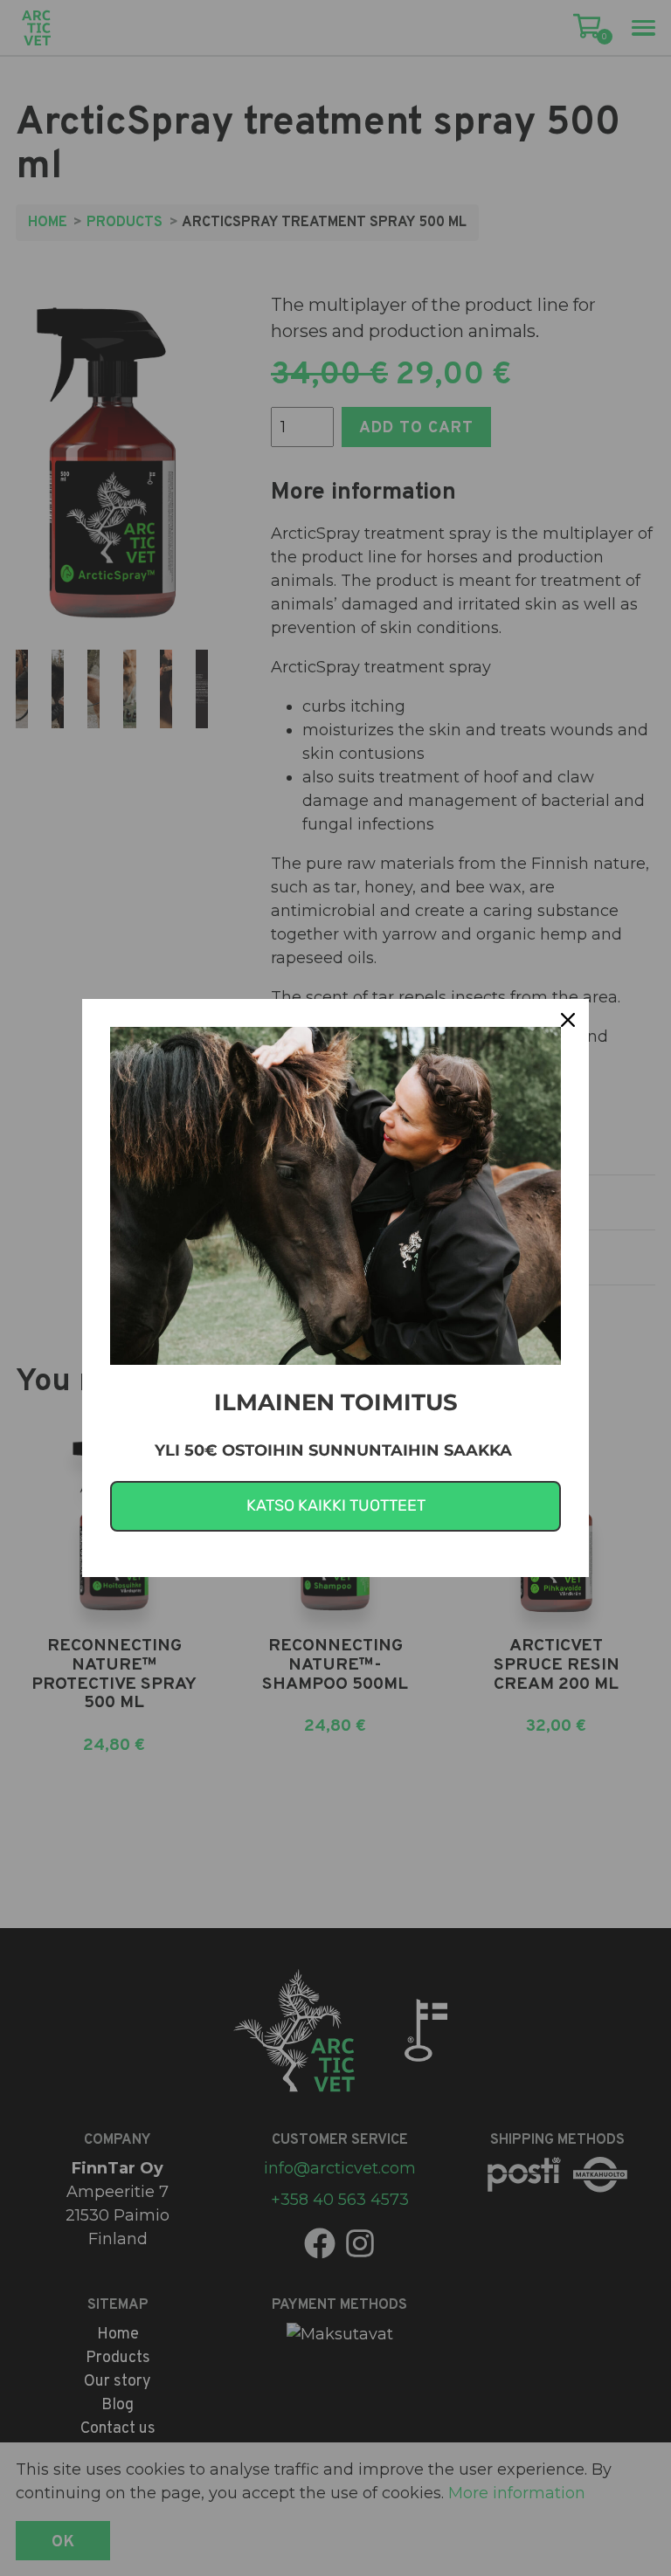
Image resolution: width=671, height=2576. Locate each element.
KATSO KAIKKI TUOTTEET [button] (336, 1505)
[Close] (568, 1020)
